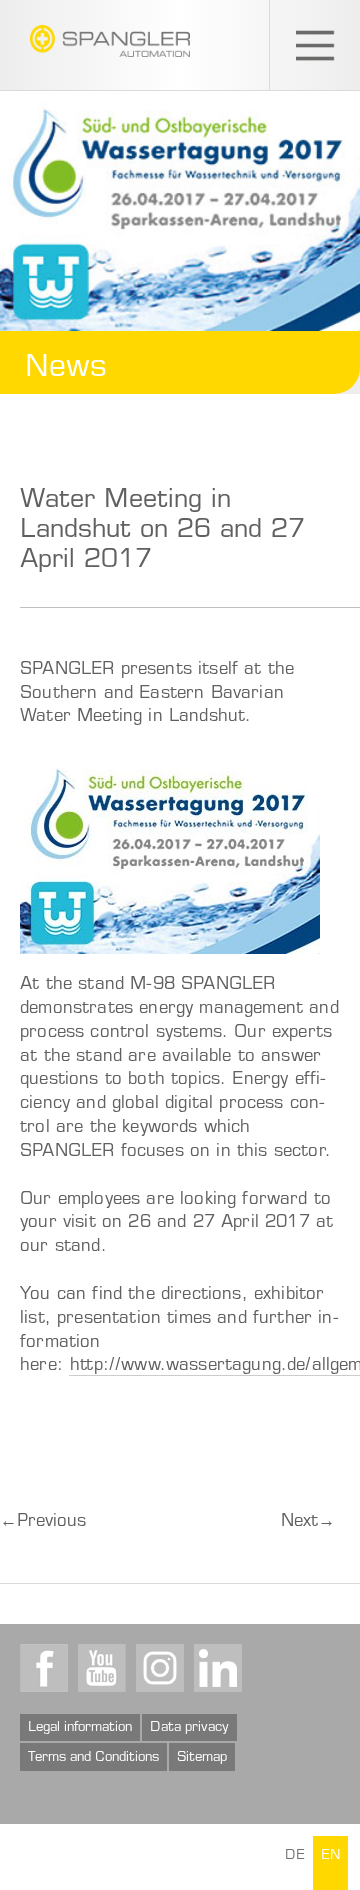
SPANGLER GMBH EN (110, 41)
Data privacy (189, 1728)
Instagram (160, 1668)
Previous (43, 1522)
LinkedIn (218, 1668)
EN (330, 1856)
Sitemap (202, 1758)
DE (295, 1856)
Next (308, 1522)
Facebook (44, 1668)
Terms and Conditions (93, 1758)
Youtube (102, 1668)
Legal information (80, 1728)
